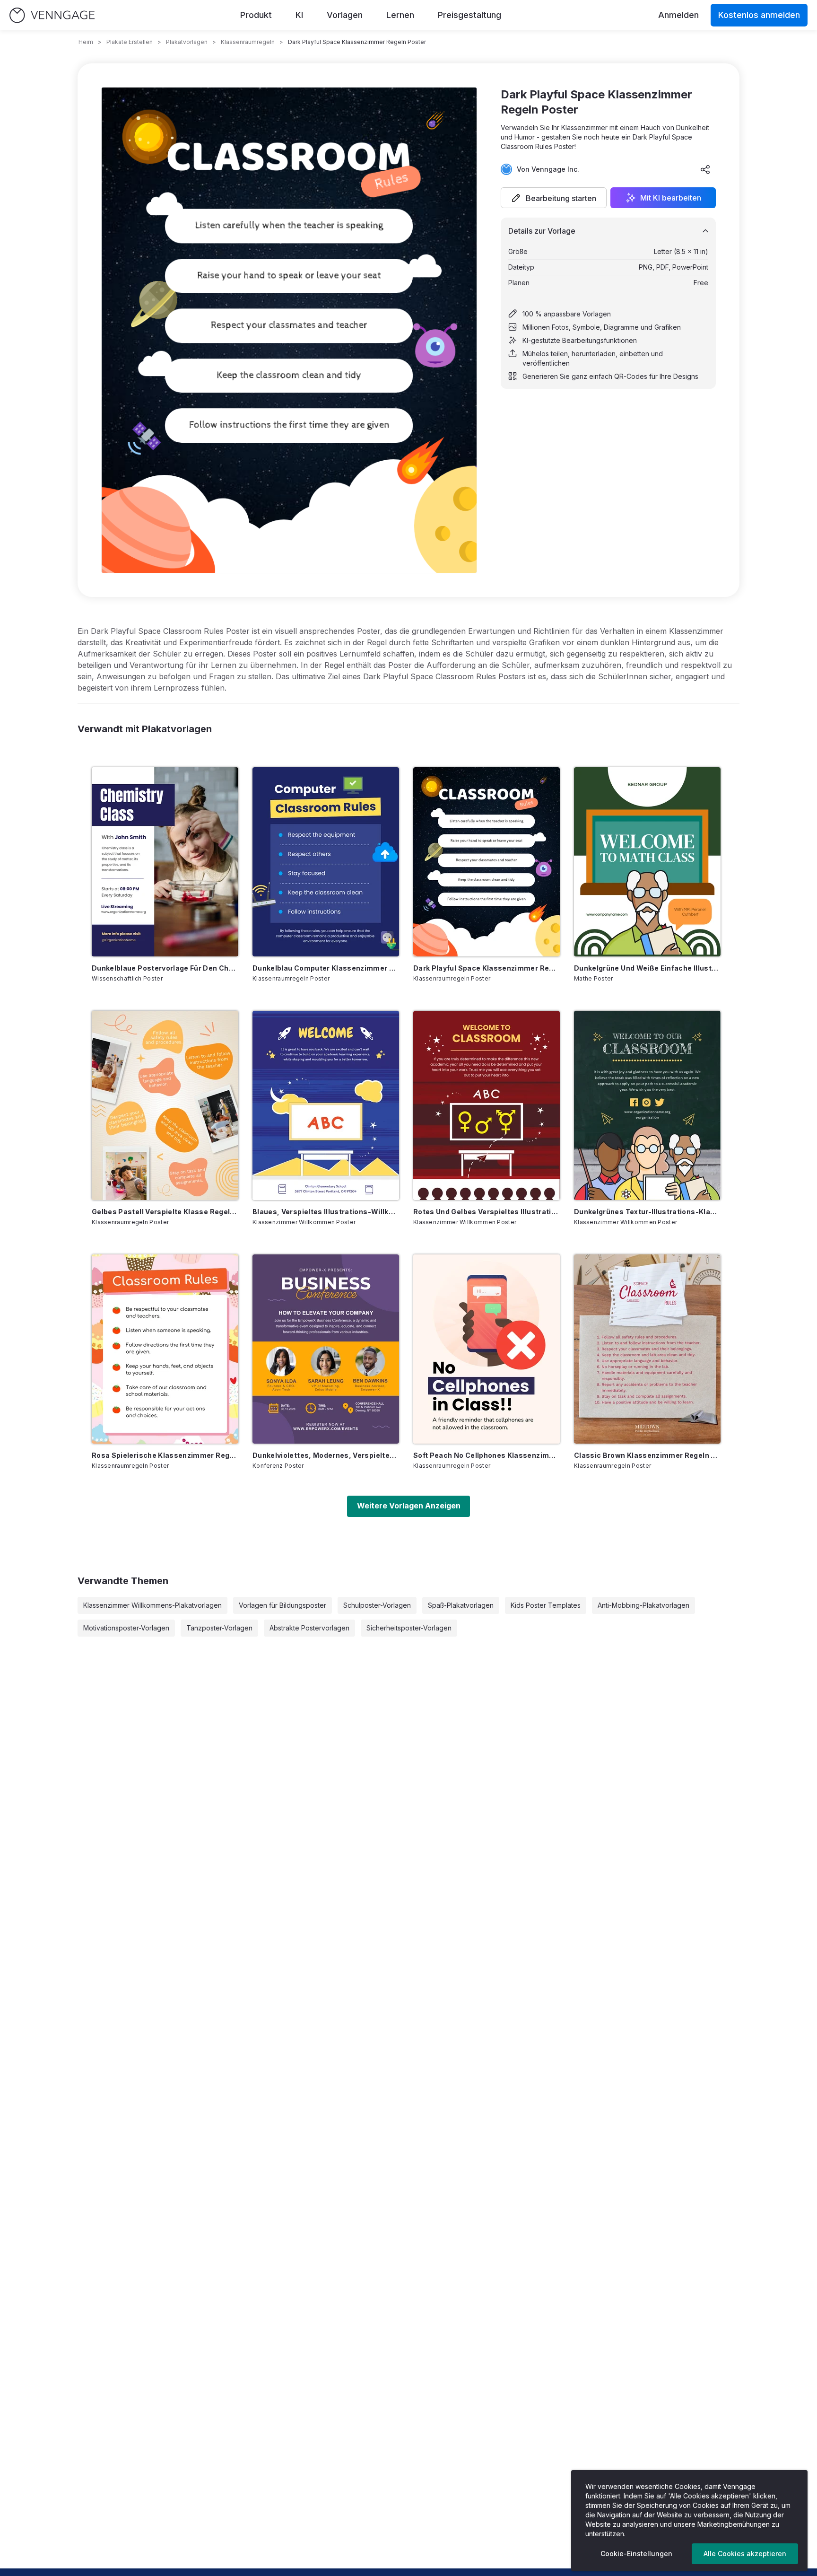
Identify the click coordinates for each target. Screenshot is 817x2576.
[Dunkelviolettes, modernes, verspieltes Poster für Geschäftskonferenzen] (326, 1349)
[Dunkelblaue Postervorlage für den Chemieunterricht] (165, 862)
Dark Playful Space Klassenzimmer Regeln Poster (487, 968)
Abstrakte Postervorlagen (309, 1628)
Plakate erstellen (130, 42)
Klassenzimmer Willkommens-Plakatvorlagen (152, 1605)
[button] (554, 198)
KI (299, 15)
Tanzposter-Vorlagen (219, 1628)
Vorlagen (345, 15)
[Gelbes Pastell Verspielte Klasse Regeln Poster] (165, 1105)
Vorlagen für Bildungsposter (282, 1605)
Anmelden (678, 15)
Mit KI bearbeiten (671, 198)
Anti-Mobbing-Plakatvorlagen (643, 1605)
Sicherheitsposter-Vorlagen (409, 1628)
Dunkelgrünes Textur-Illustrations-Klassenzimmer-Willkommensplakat (647, 1212)
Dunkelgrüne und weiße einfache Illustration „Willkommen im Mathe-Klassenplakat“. (647, 968)
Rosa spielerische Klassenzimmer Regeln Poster (165, 1455)
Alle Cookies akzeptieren (745, 2554)
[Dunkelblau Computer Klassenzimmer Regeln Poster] (326, 862)
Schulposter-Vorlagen (377, 1605)
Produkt (256, 15)
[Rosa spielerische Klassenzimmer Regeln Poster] (165, 1349)
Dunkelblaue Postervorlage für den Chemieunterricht (165, 968)
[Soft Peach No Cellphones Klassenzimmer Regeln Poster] (487, 1349)
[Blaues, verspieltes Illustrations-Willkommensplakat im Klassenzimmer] (326, 1105)
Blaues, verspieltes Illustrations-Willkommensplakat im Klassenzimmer (326, 1212)
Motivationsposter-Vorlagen (126, 1628)
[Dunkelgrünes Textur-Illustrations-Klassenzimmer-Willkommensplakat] (647, 1105)
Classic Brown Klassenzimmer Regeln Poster (647, 1455)
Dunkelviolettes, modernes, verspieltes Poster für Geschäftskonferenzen (326, 1455)
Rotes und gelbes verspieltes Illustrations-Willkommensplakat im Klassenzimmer (487, 1212)
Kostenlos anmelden (759, 15)
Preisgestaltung (469, 15)
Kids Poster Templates (546, 1605)
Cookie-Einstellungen (636, 2554)
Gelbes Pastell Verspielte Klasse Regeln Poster (165, 1212)
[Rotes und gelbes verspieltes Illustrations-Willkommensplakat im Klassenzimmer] (487, 1105)
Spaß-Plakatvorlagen (461, 1605)
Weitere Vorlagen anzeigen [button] (409, 1506)
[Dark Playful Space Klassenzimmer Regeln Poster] (487, 862)
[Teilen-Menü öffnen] (705, 169)
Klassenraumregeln (248, 42)
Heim (86, 42)
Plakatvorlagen (187, 42)
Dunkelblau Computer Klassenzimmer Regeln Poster (326, 968)
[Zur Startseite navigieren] (52, 15)
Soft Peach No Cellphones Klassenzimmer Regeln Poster (487, 1455)
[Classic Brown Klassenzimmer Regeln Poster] (647, 1349)
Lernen (400, 15)
